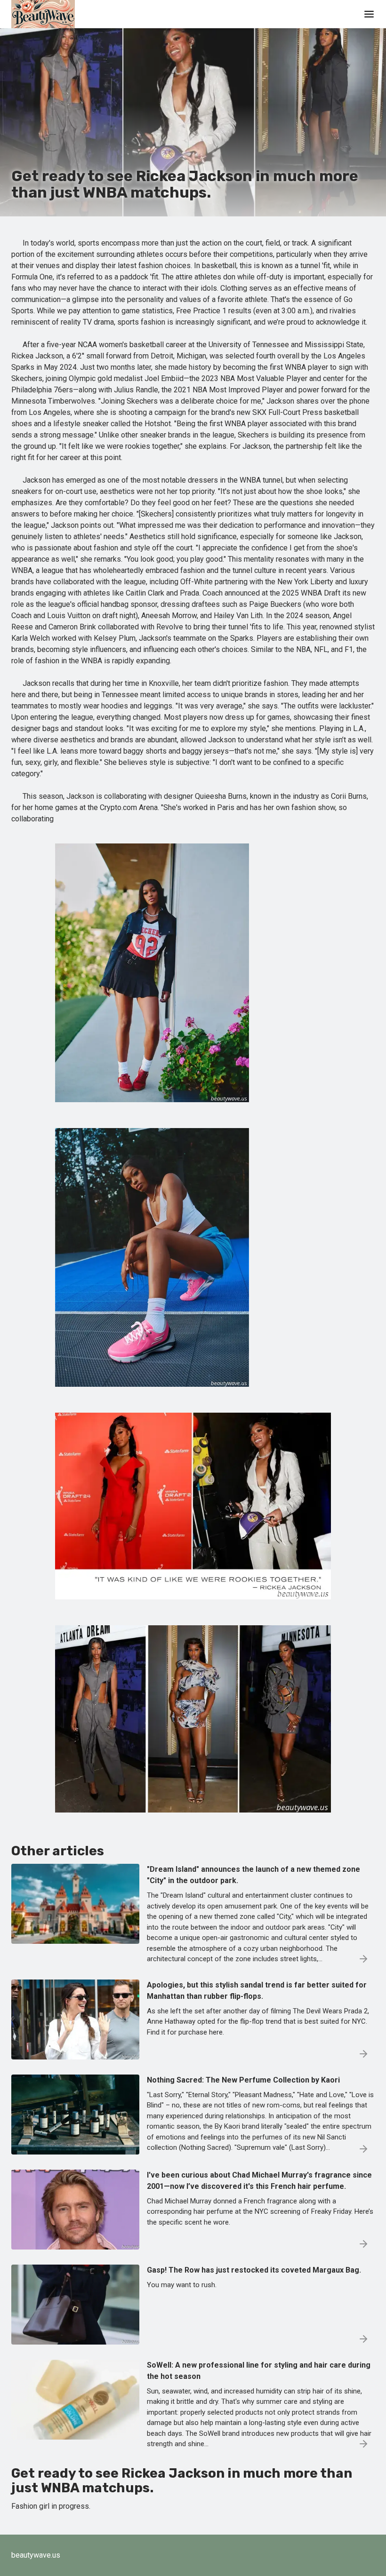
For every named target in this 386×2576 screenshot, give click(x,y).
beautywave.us (36, 2555)
